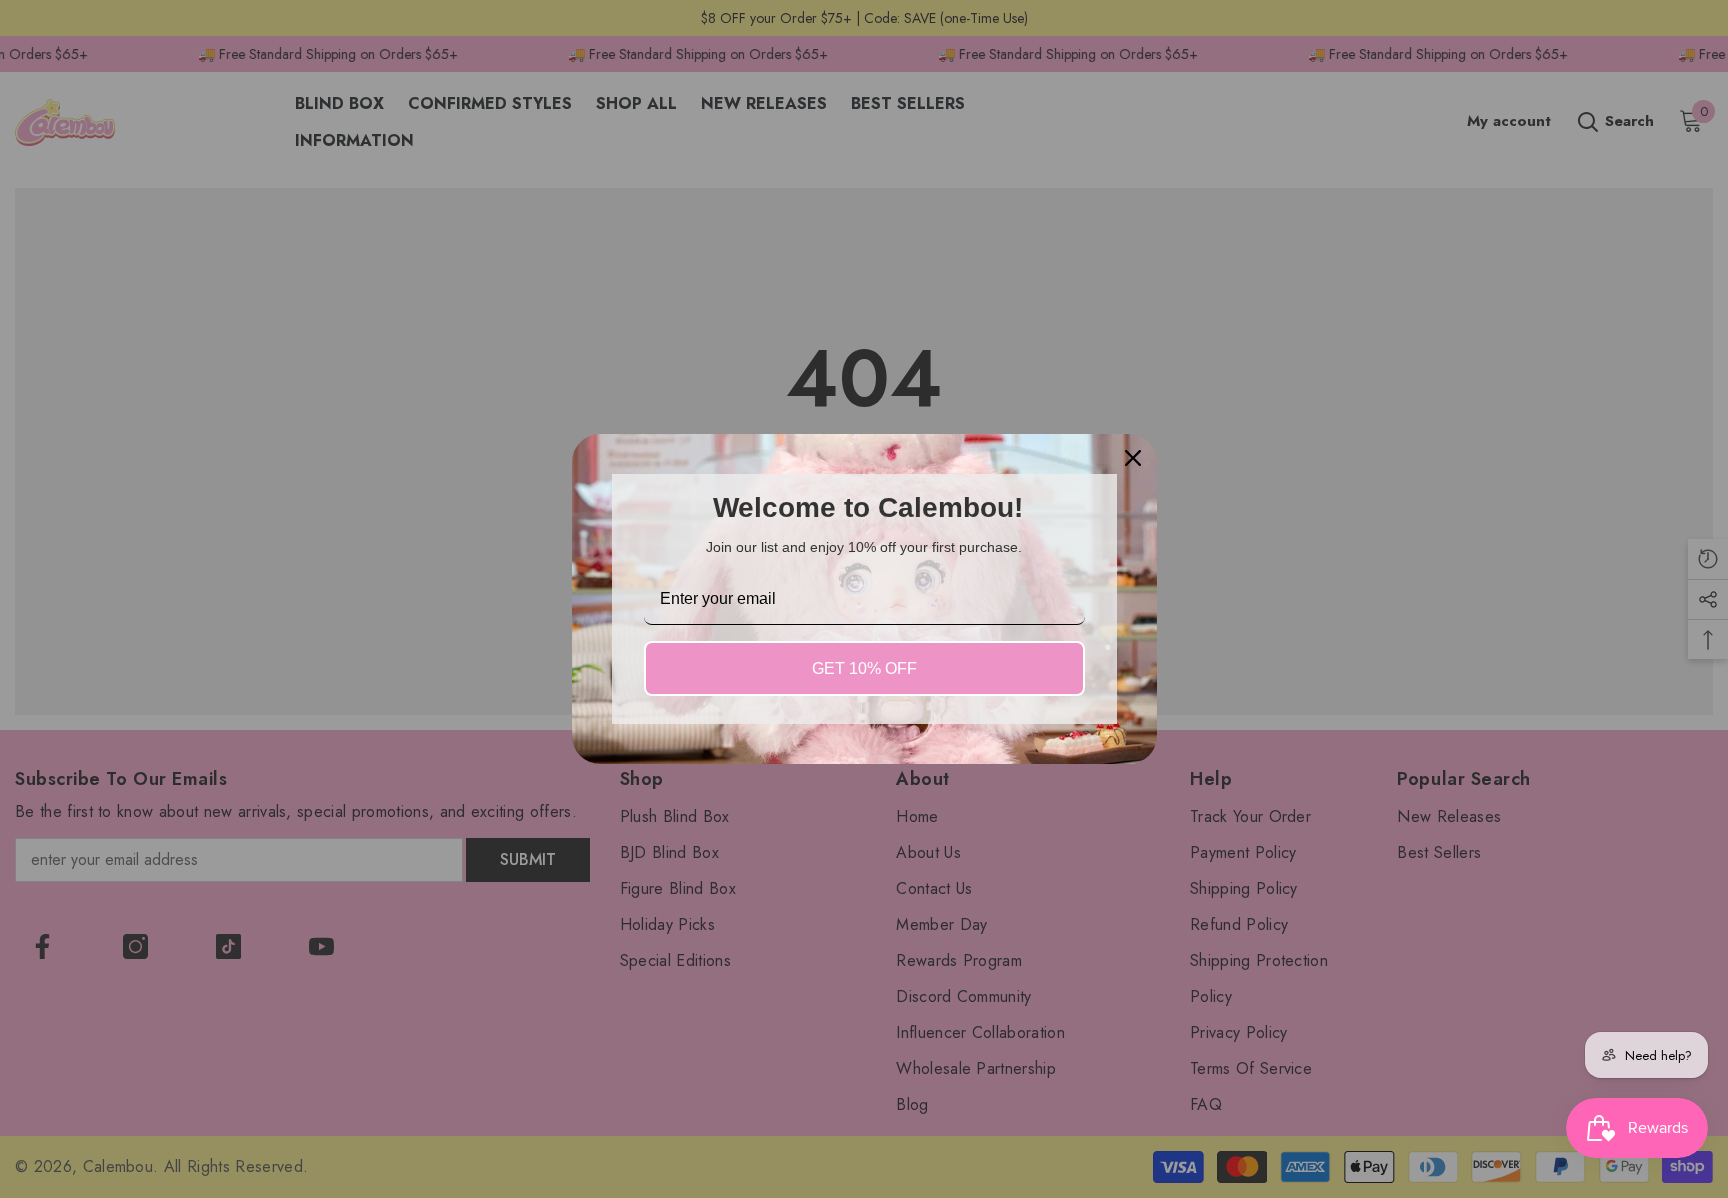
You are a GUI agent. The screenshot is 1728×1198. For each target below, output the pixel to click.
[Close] (1133, 458)
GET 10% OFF (864, 668)
